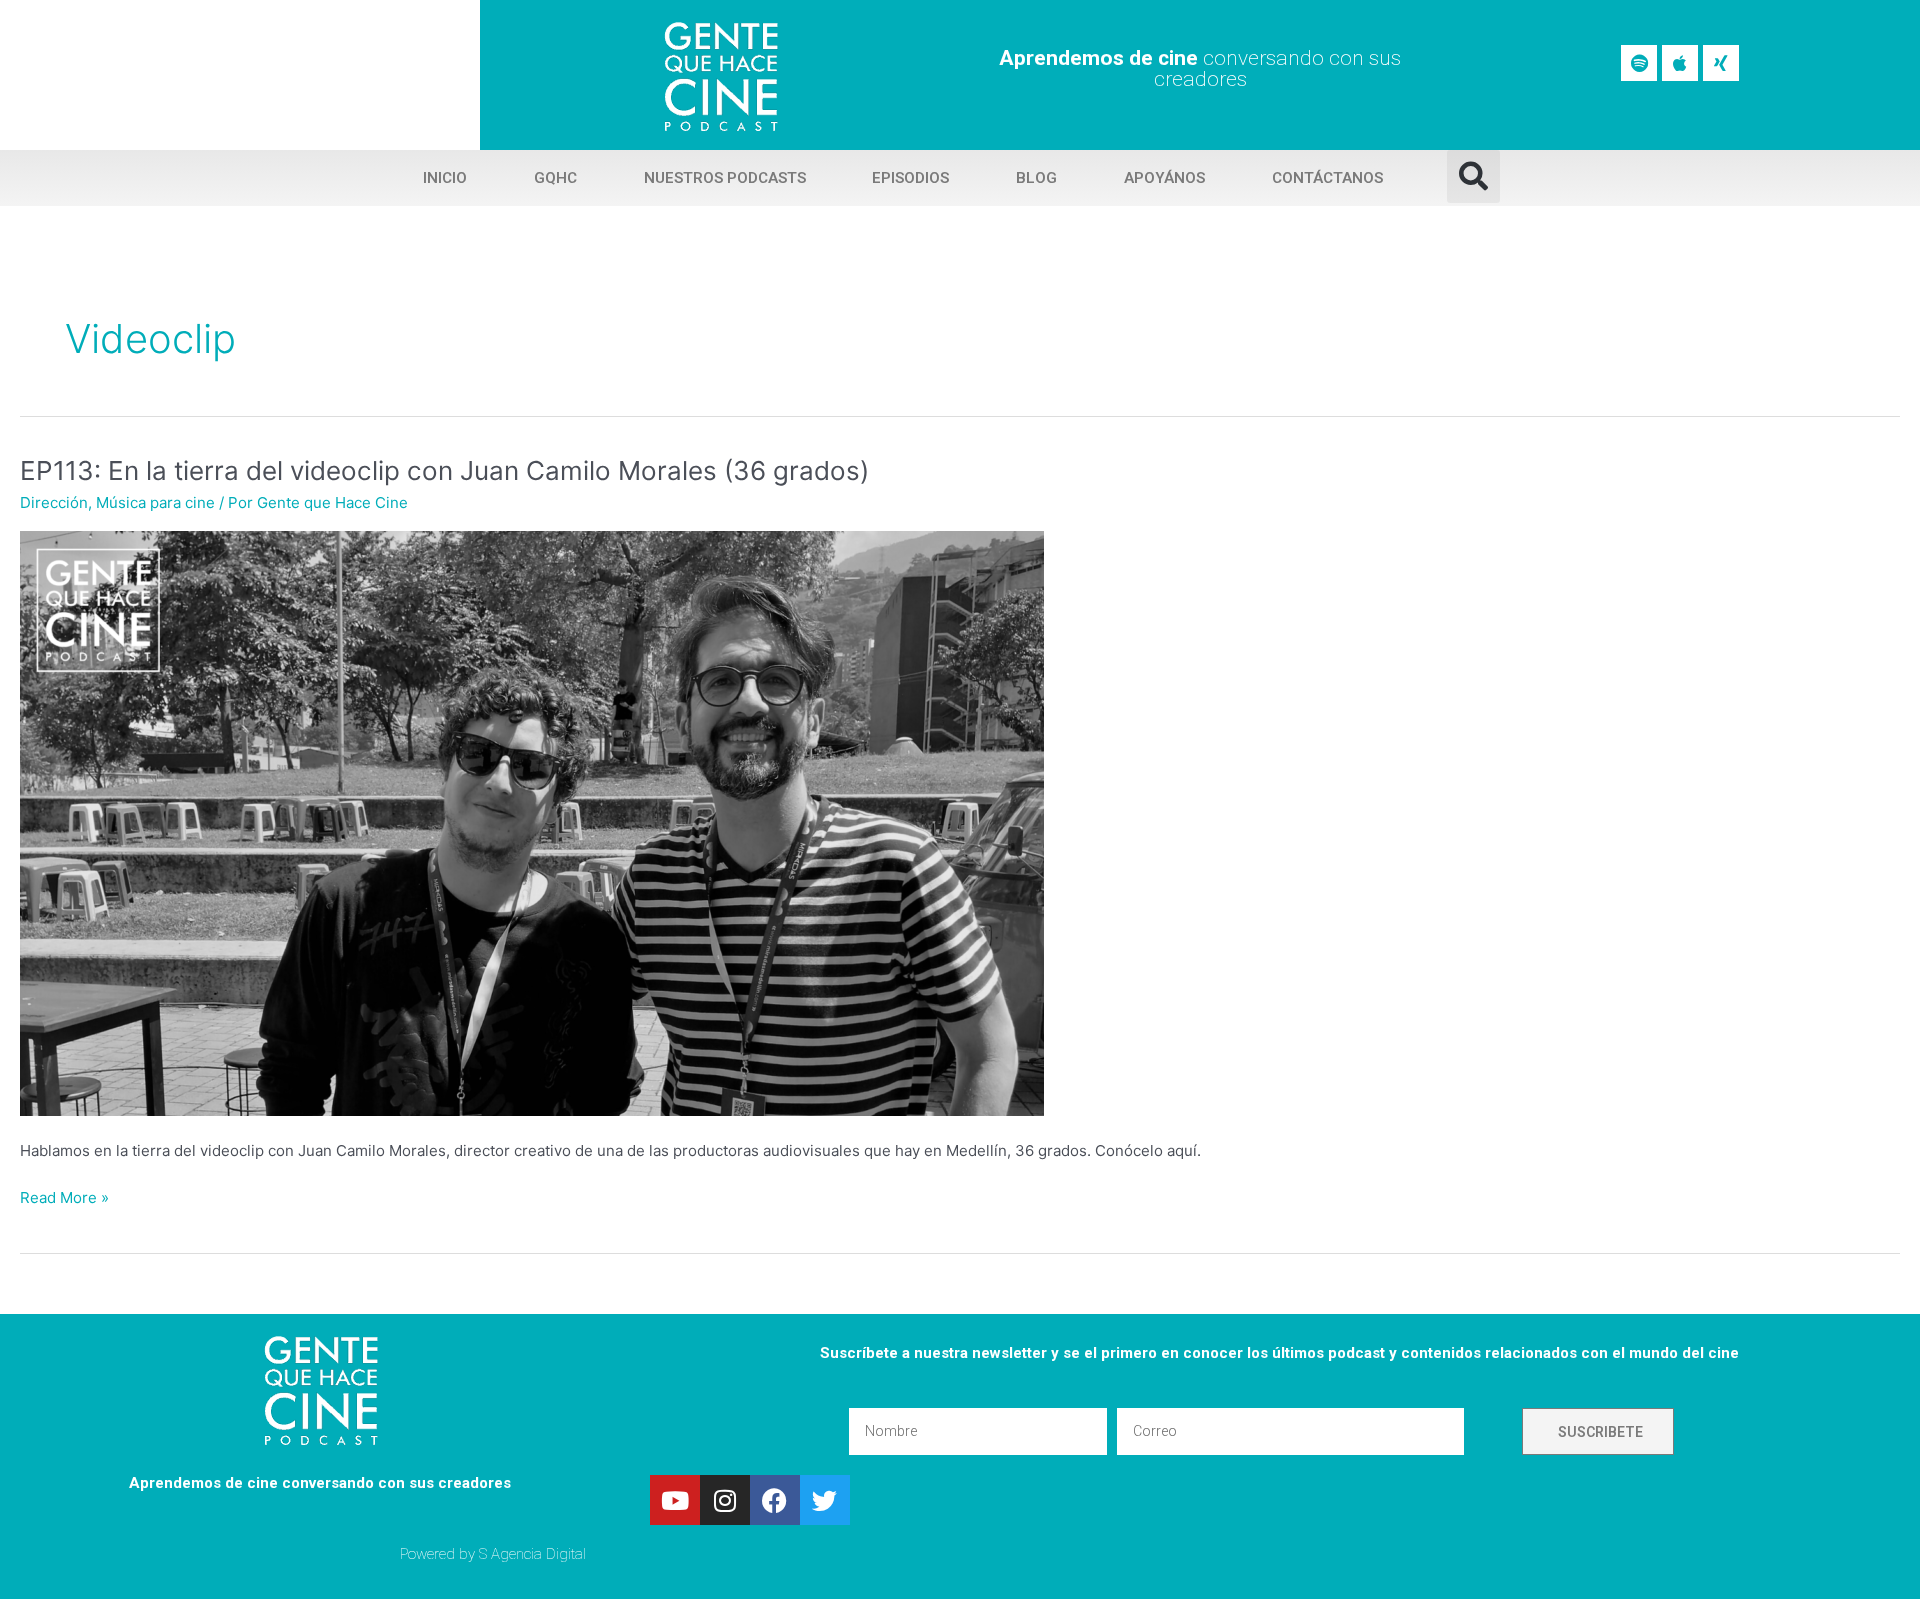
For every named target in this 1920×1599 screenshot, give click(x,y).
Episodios (910, 178)
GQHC (555, 178)
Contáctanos (1327, 178)
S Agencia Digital (532, 1554)
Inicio (445, 178)
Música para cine (155, 502)
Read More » (64, 1196)
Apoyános (1164, 178)
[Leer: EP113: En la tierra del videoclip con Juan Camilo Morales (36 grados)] (532, 822)
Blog (1036, 178)
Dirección (54, 502)
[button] (1473, 176)
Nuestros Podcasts (725, 178)
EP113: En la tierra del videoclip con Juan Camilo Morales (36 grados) (444, 470)
